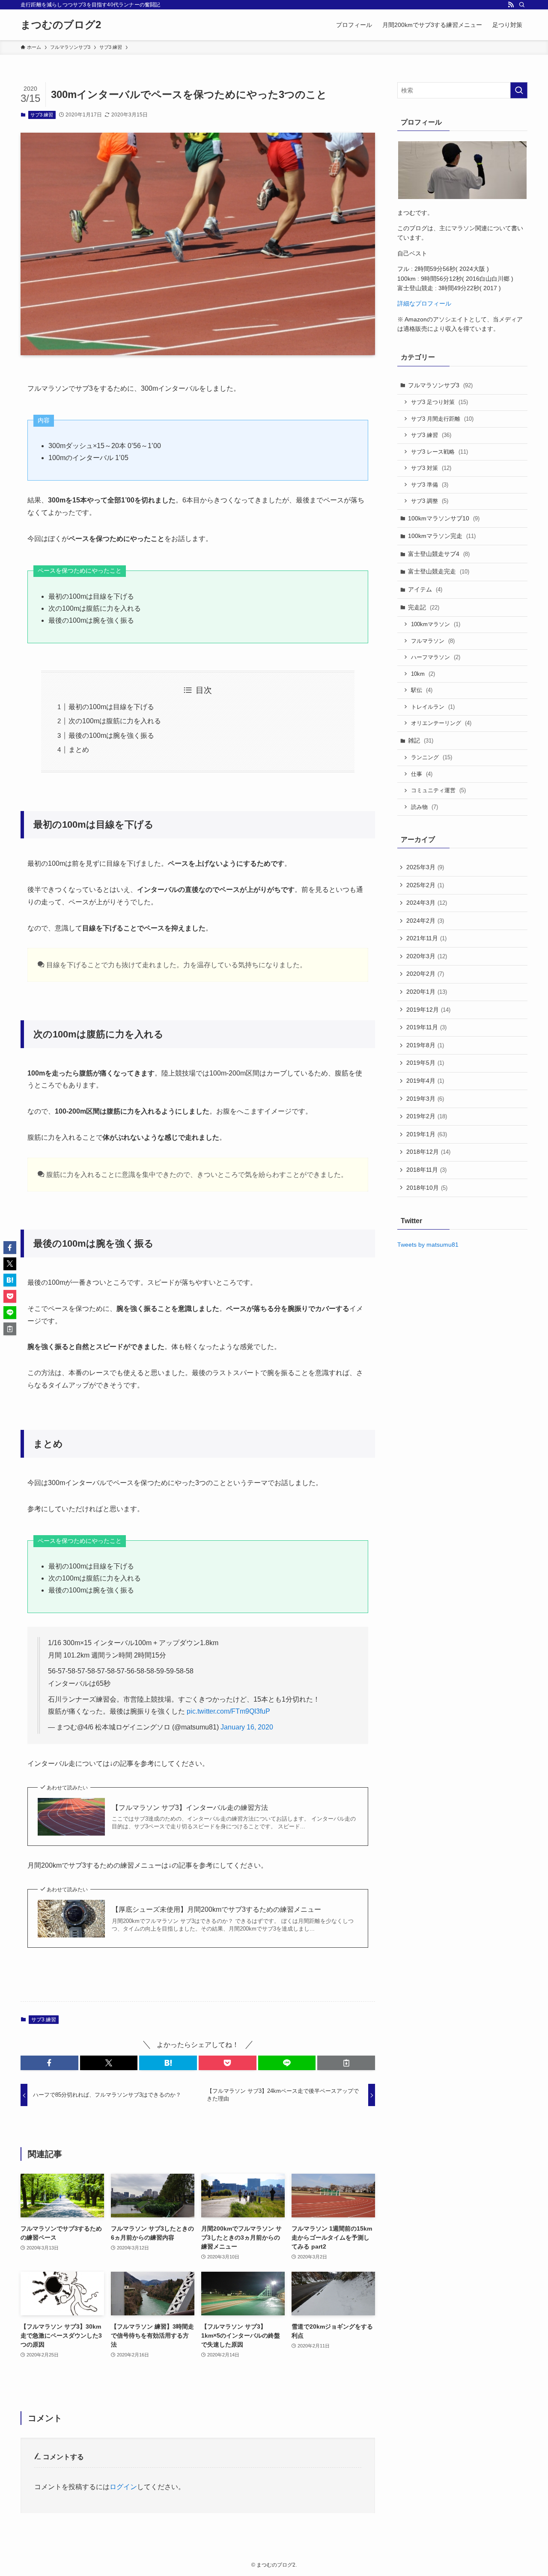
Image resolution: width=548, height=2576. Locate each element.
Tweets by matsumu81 (428, 1245)
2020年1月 (427, 992)
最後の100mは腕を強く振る (111, 735)
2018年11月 (426, 1170)
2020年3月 (427, 956)
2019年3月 (425, 1099)
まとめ (79, 750)
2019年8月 (425, 1045)
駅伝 (422, 690)
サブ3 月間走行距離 (442, 419)
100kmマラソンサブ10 (444, 518)
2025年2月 (425, 885)
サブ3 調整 (430, 501)
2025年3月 (425, 867)
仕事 (422, 774)
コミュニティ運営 (438, 790)
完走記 (424, 607)
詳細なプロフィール (424, 303)
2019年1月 (427, 1134)
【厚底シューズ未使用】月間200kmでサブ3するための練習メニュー (216, 1909)
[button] (49, 2063)
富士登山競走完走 (439, 571)
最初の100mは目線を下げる (111, 707)
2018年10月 (427, 1188)
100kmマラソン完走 (442, 536)
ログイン (123, 2487)
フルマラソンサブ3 (440, 385)
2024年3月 (427, 903)
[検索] (522, 5)
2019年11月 (426, 1027)
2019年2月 (427, 1116)
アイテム (425, 589)
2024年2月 (425, 921)
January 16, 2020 (247, 1727)
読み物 (424, 807)
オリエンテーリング (441, 723)
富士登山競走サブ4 (439, 554)
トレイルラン (433, 707)
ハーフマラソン (436, 657)
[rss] (511, 5)
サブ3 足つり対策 (439, 402)
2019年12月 (428, 1010)
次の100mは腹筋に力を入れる (115, 721)
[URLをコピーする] (346, 2063)
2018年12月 (428, 1152)
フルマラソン (433, 641)
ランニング (432, 757)
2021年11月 (426, 938)
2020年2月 (425, 974)
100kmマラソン (436, 624)
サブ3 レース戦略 (439, 452)
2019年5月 (425, 1063)
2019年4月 (425, 1081)
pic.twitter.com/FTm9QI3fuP (228, 1711)
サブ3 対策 (431, 468)
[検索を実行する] (519, 90)
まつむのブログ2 (61, 25)
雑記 (421, 740)
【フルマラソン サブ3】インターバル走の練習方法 (190, 1808)
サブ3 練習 (42, 115)
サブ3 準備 (430, 485)
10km (423, 674)
